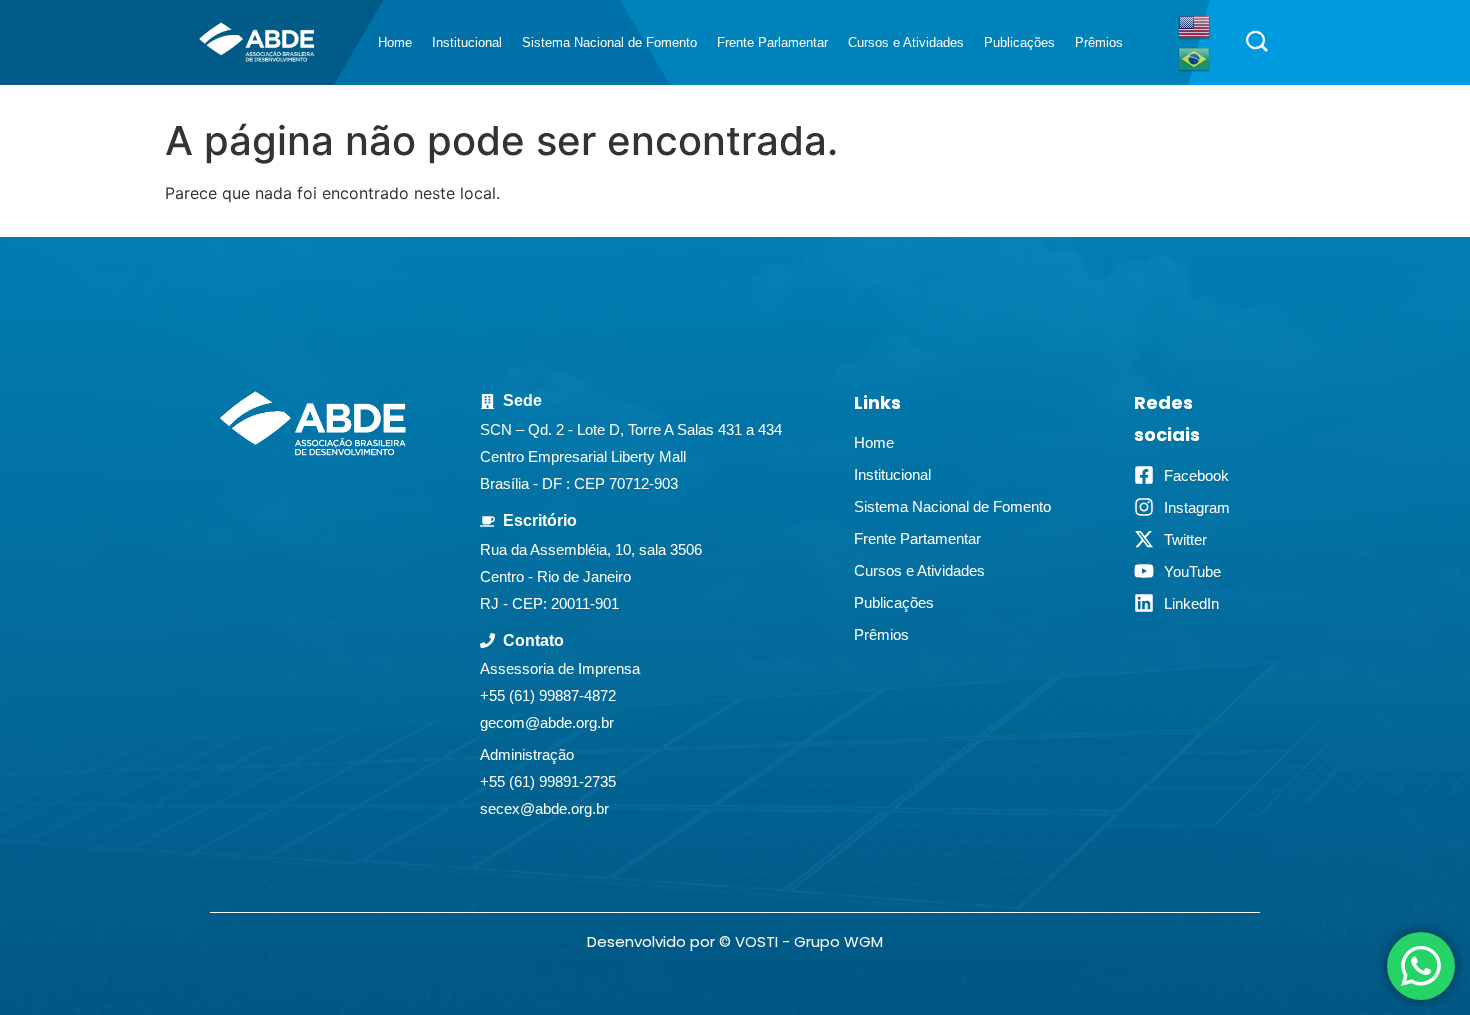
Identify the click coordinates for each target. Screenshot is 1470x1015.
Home (395, 42)
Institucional (467, 42)
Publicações (1019, 42)
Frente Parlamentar (772, 42)
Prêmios (1099, 42)
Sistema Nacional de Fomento (609, 42)
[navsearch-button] (1257, 43)
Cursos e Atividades (906, 42)
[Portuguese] (1195, 57)
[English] (1195, 25)
